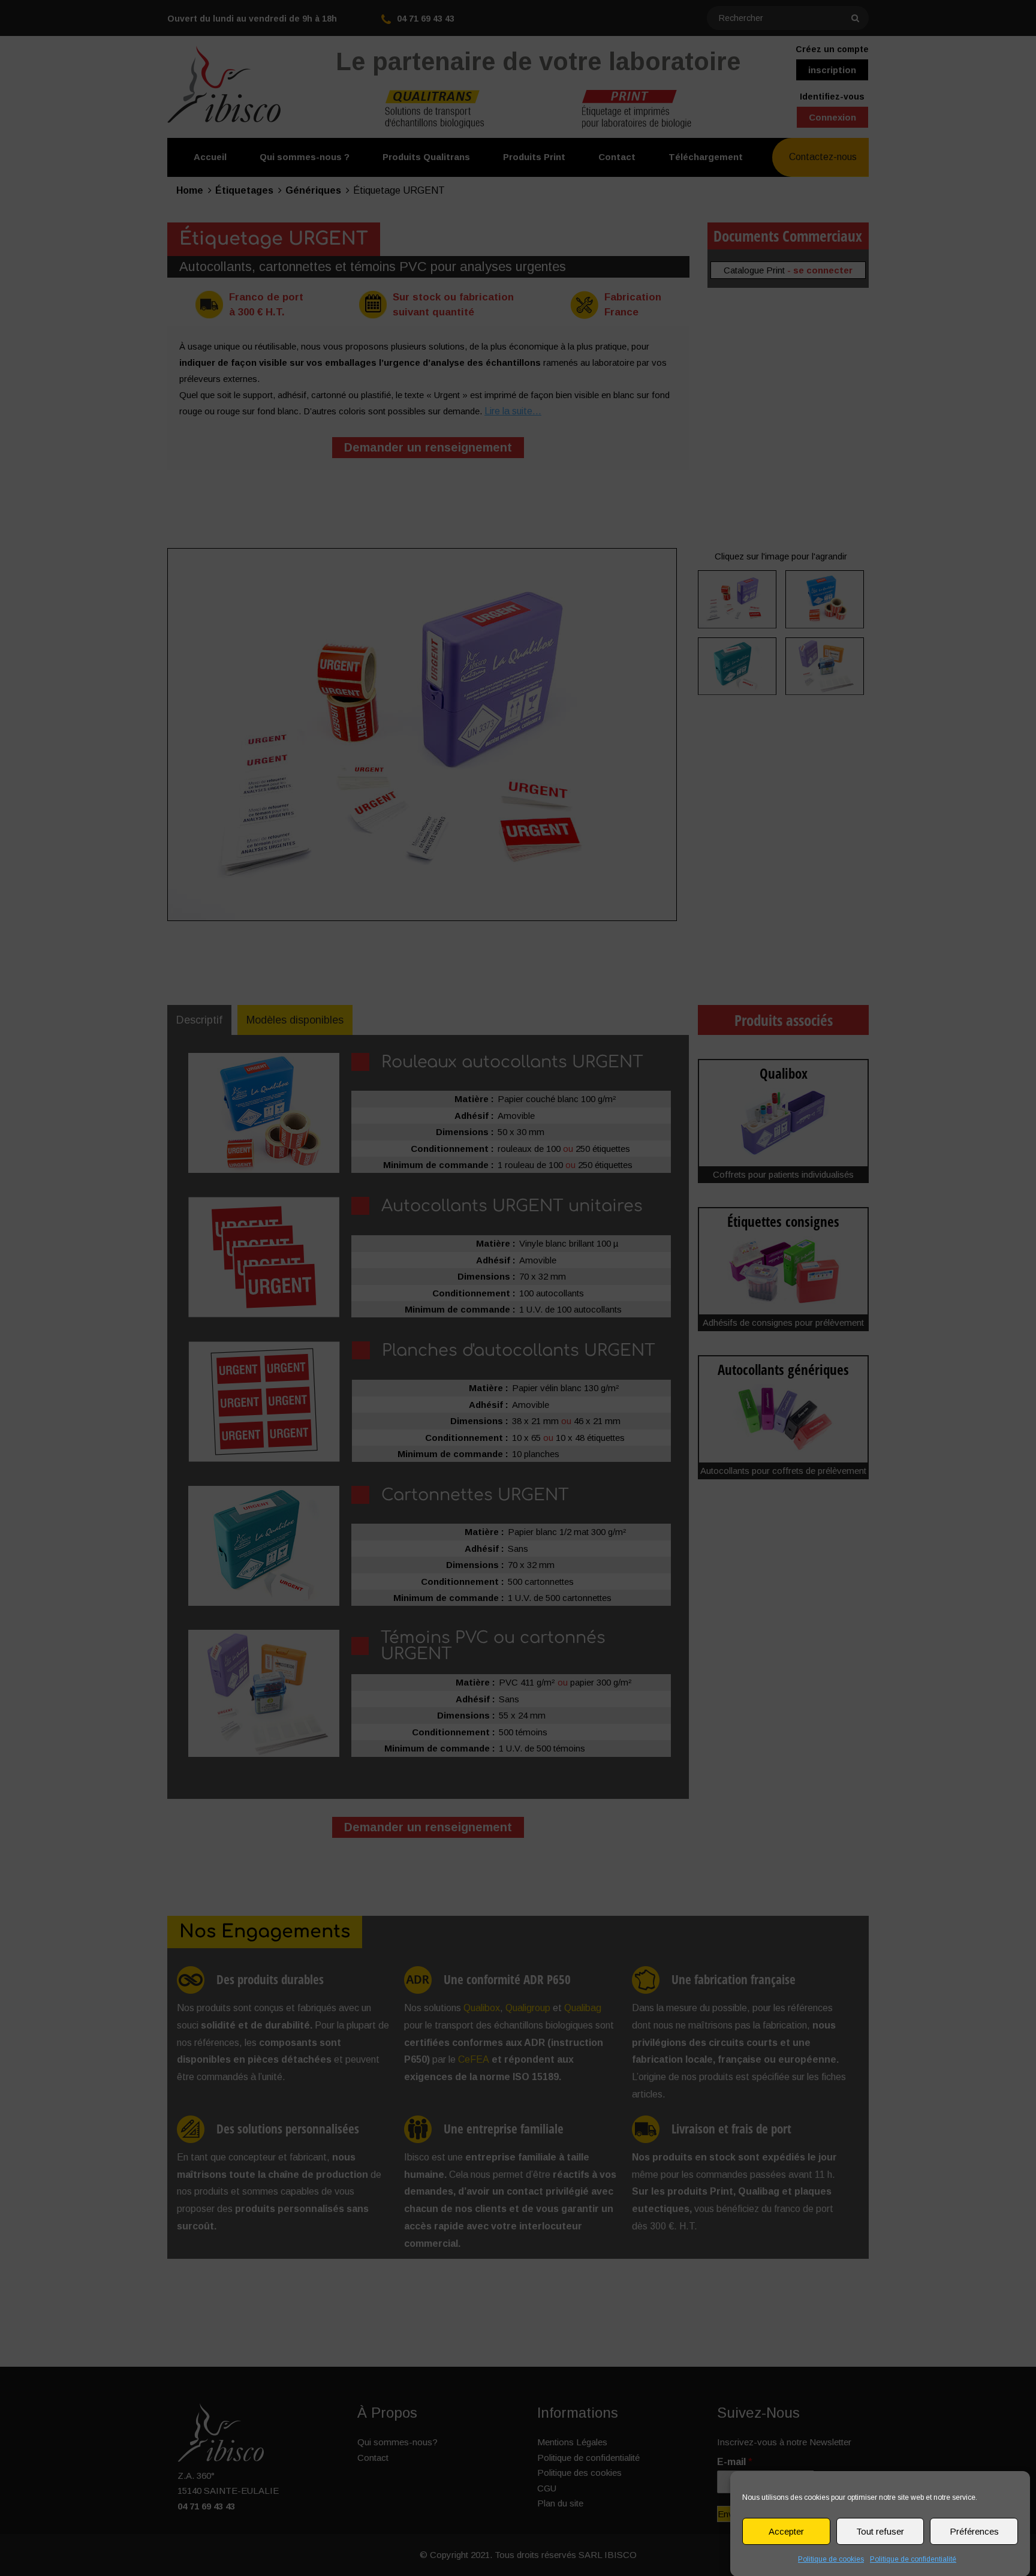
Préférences (974, 2531)
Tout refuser (880, 2531)
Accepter (786, 2531)
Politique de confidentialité (913, 2559)
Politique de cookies (831, 2559)
